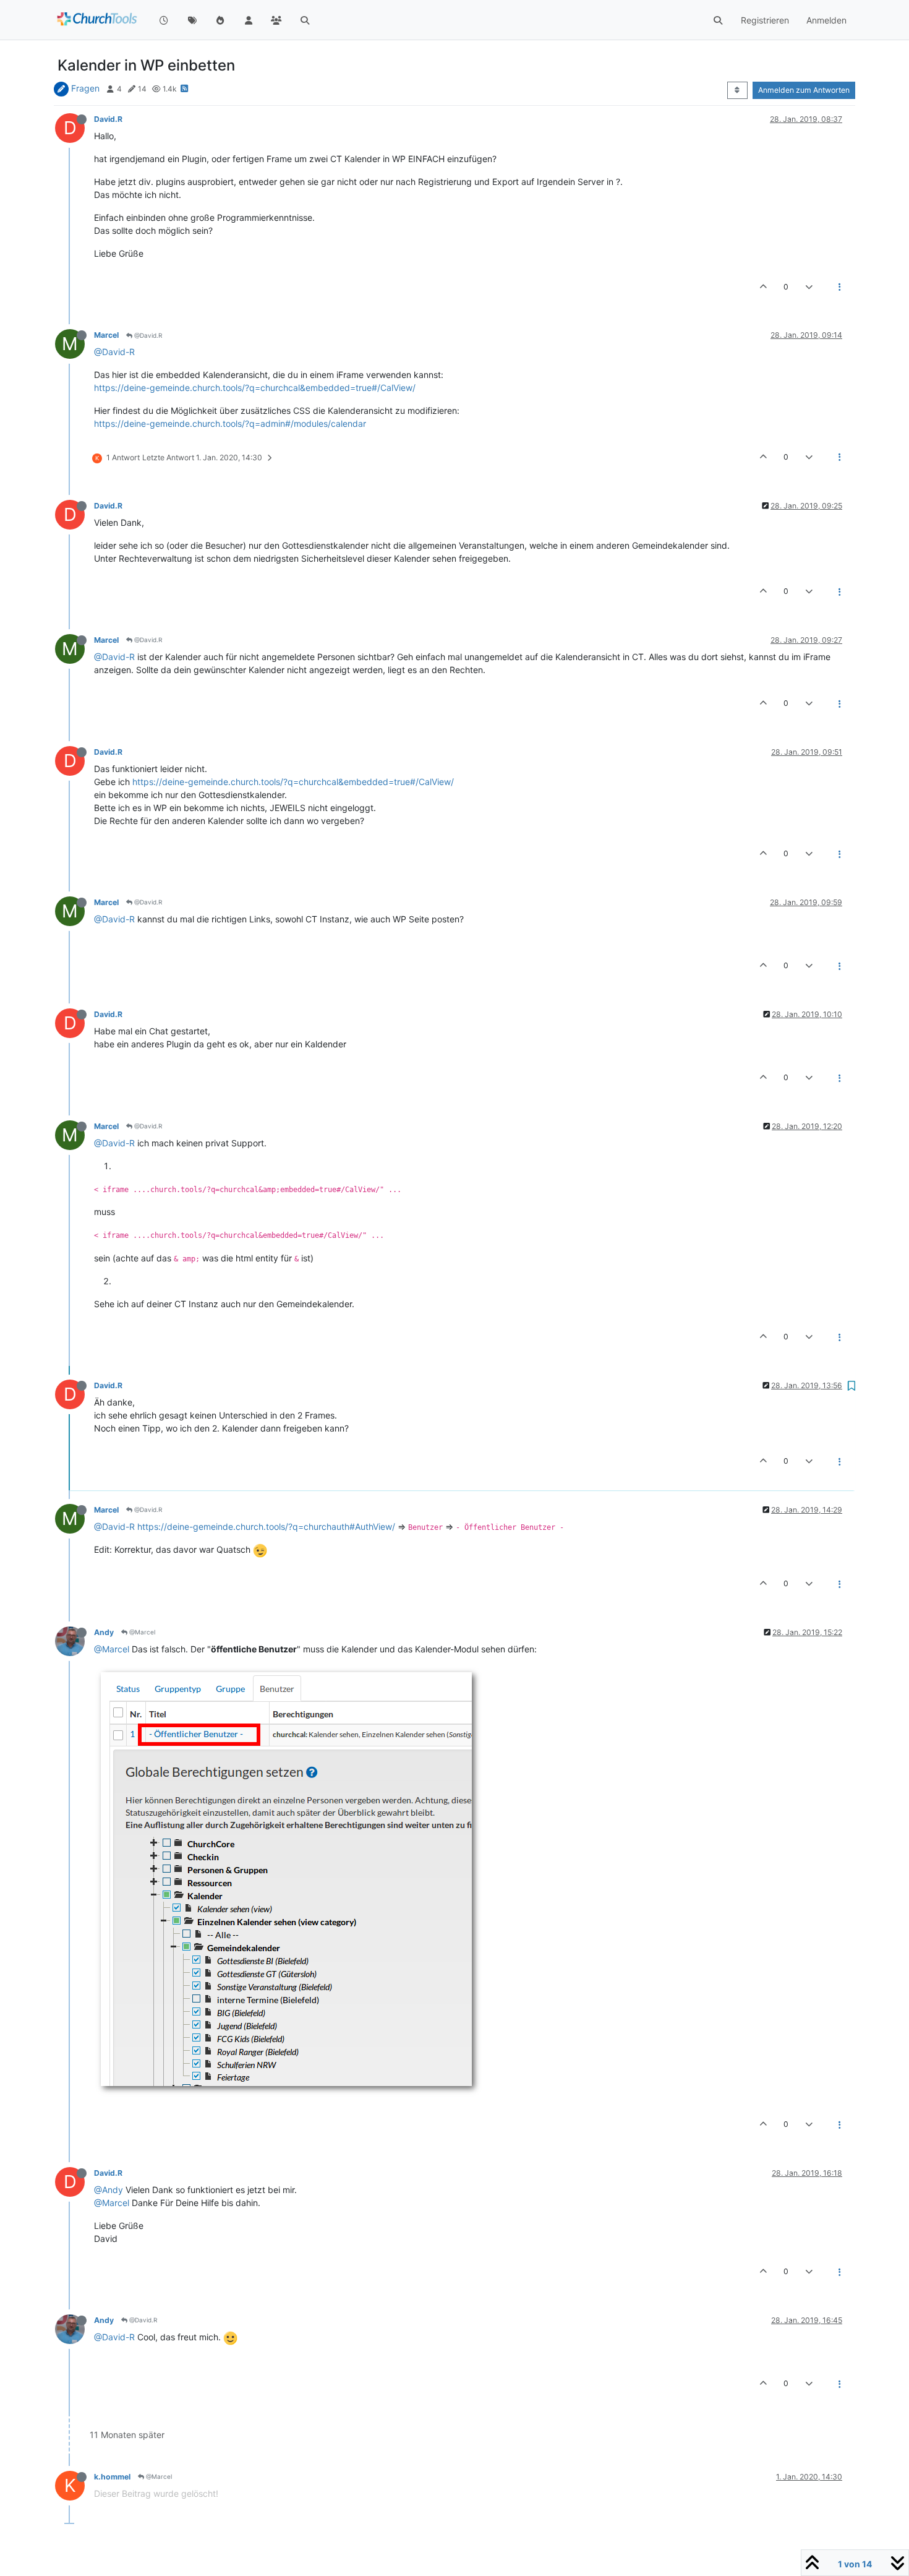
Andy (104, 1632)
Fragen (85, 88)
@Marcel (141, 1632)
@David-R (114, 352)
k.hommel (112, 2477)
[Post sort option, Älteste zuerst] (737, 90)
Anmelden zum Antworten (804, 90)
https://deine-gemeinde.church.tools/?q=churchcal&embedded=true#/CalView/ (255, 388)
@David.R (147, 335)
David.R (108, 119)
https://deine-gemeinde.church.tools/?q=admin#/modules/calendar (230, 423)
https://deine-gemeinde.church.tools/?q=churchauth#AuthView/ (266, 1526)
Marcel (106, 335)
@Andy (109, 2190)
